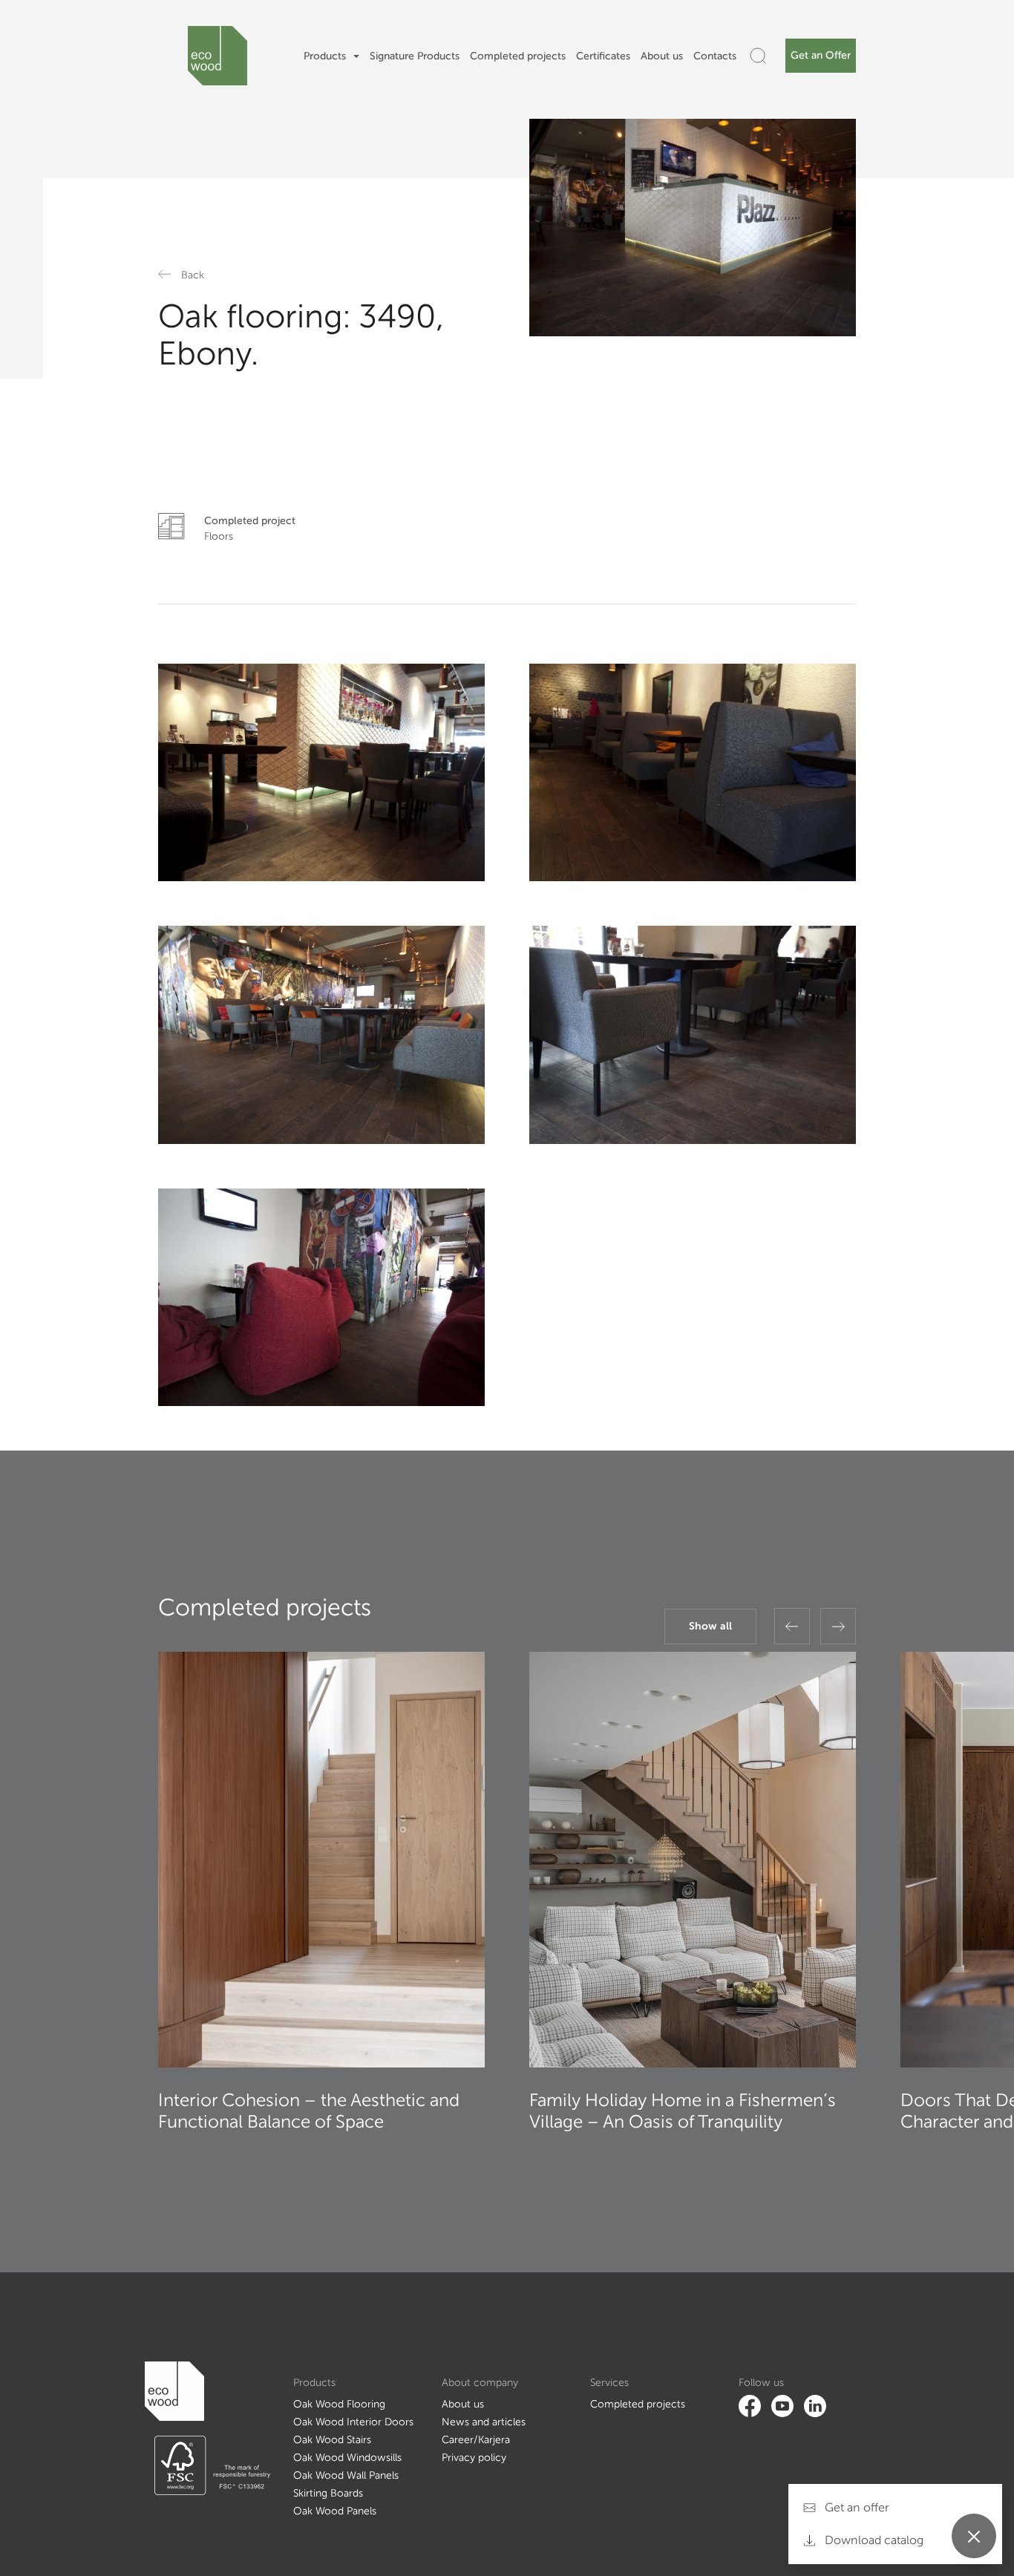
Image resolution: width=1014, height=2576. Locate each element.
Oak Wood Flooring (339, 2404)
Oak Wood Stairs (332, 2440)
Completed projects (518, 56)
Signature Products (415, 56)
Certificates (603, 56)
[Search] (758, 56)
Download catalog (873, 2540)
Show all (710, 1626)
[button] (792, 1626)
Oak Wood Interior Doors (353, 2422)
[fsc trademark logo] (207, 2465)
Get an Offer (821, 55)
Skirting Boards (328, 2493)
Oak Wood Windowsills (347, 2458)
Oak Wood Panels (335, 2511)
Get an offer (856, 2507)
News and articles (484, 2422)
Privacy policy (474, 2458)
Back (193, 275)
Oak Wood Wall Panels (346, 2475)
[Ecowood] (217, 56)
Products (325, 56)
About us (662, 56)
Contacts (715, 56)
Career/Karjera (476, 2440)
